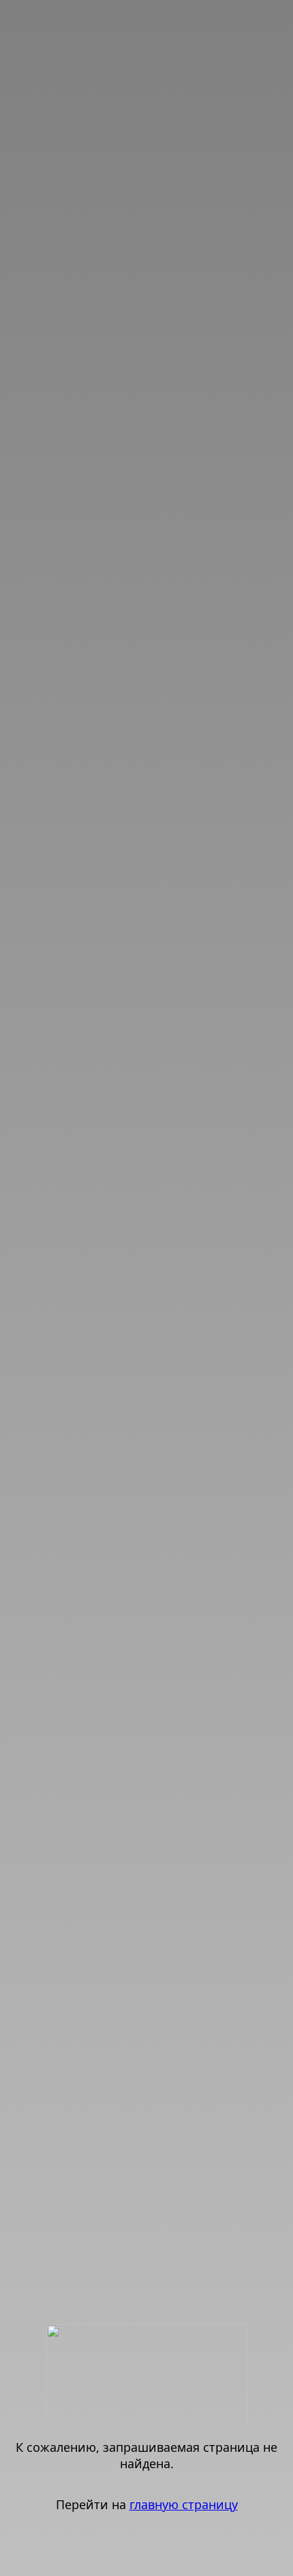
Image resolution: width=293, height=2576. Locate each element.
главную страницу (184, 2504)
